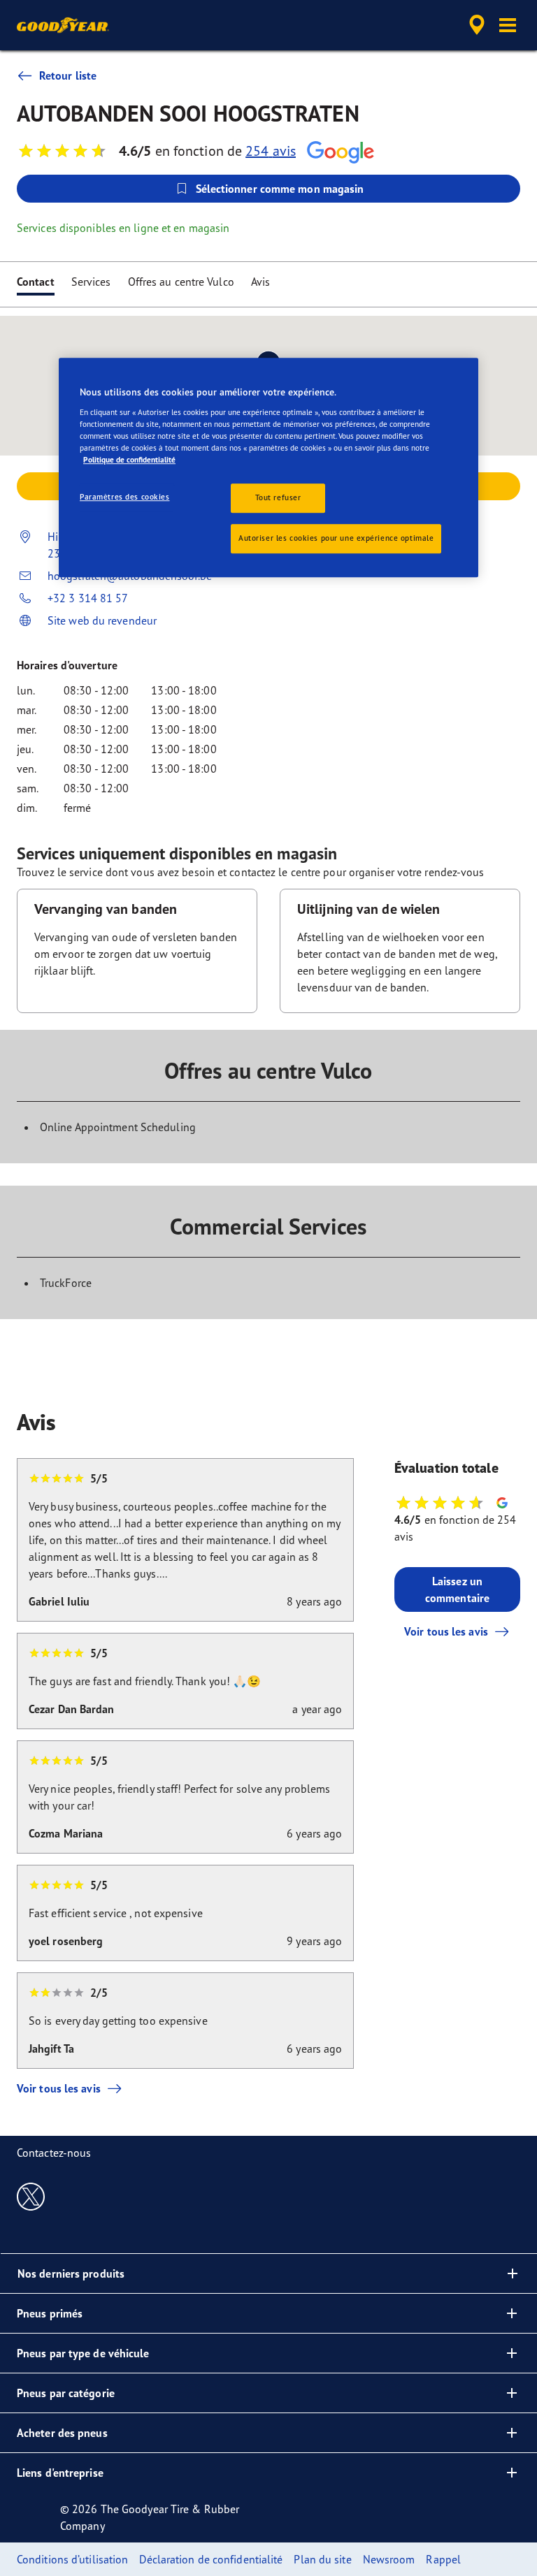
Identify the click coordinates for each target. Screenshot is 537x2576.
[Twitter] (31, 2196)
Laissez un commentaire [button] (457, 1589)
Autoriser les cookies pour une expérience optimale (336, 538)
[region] (268, 467)
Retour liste (68, 75)
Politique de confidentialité (129, 460)
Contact (36, 282)
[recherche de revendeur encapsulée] (475, 25)
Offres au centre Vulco (181, 282)
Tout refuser (278, 497)
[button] (508, 25)
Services (91, 282)
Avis (260, 282)
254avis (271, 151)
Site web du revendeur (102, 620)
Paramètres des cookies (125, 497)
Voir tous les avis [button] (446, 1631)
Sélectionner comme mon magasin (280, 189)
